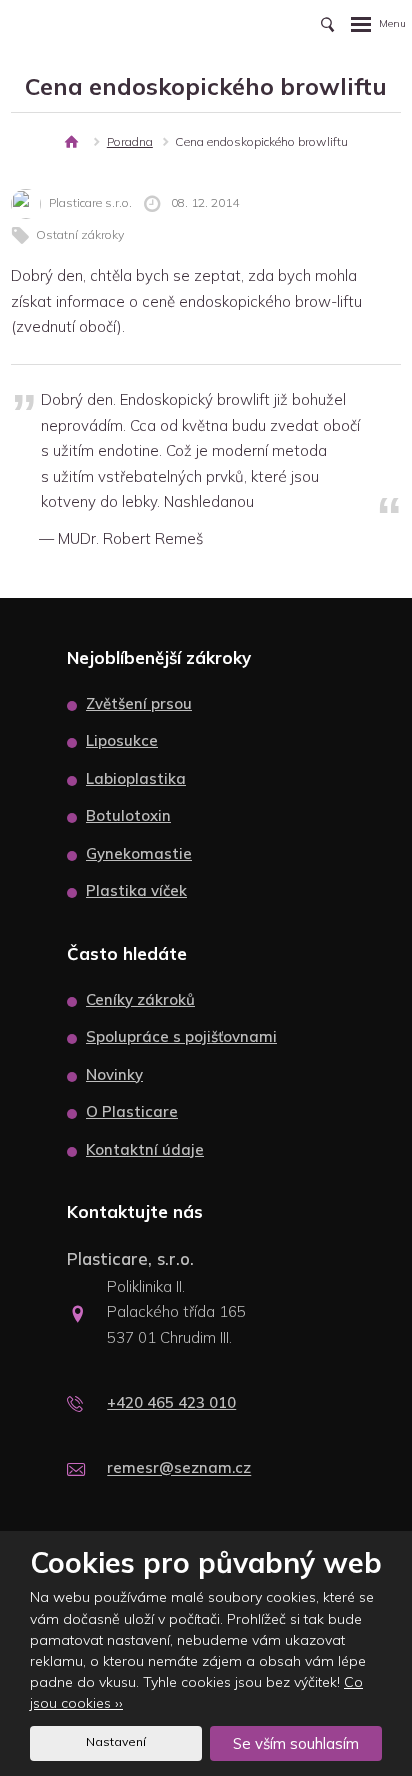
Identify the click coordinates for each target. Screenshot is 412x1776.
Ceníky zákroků (140, 999)
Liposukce (122, 740)
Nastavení (116, 1741)
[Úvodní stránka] (71, 142)
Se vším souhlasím (296, 1743)
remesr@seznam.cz (179, 1468)
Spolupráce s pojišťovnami (181, 1036)
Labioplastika (136, 778)
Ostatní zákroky (80, 234)
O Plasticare (132, 1111)
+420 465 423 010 (171, 1402)
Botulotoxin (128, 815)
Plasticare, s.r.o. (130, 1258)
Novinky (114, 1074)
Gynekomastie (139, 853)
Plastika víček (136, 890)
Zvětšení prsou (139, 703)
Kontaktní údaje (145, 1149)
